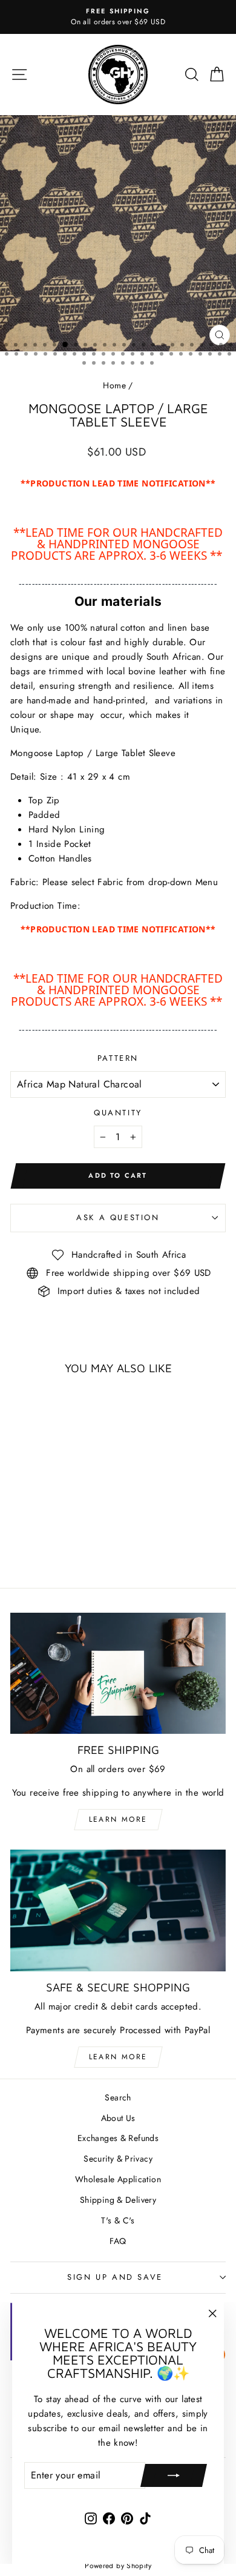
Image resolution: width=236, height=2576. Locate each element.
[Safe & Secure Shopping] (118, 1910)
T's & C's (118, 2220)
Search (118, 2097)
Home (114, 385)
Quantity (118, 1113)
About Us (118, 2118)
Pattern (118, 1058)
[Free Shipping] (118, 1673)
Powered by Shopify (118, 2566)
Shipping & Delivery (118, 2200)
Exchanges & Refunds (118, 2138)
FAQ (118, 2241)
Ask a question (118, 1217)
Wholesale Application (118, 2179)
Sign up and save (115, 2277)
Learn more (118, 1819)
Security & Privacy (118, 2159)
